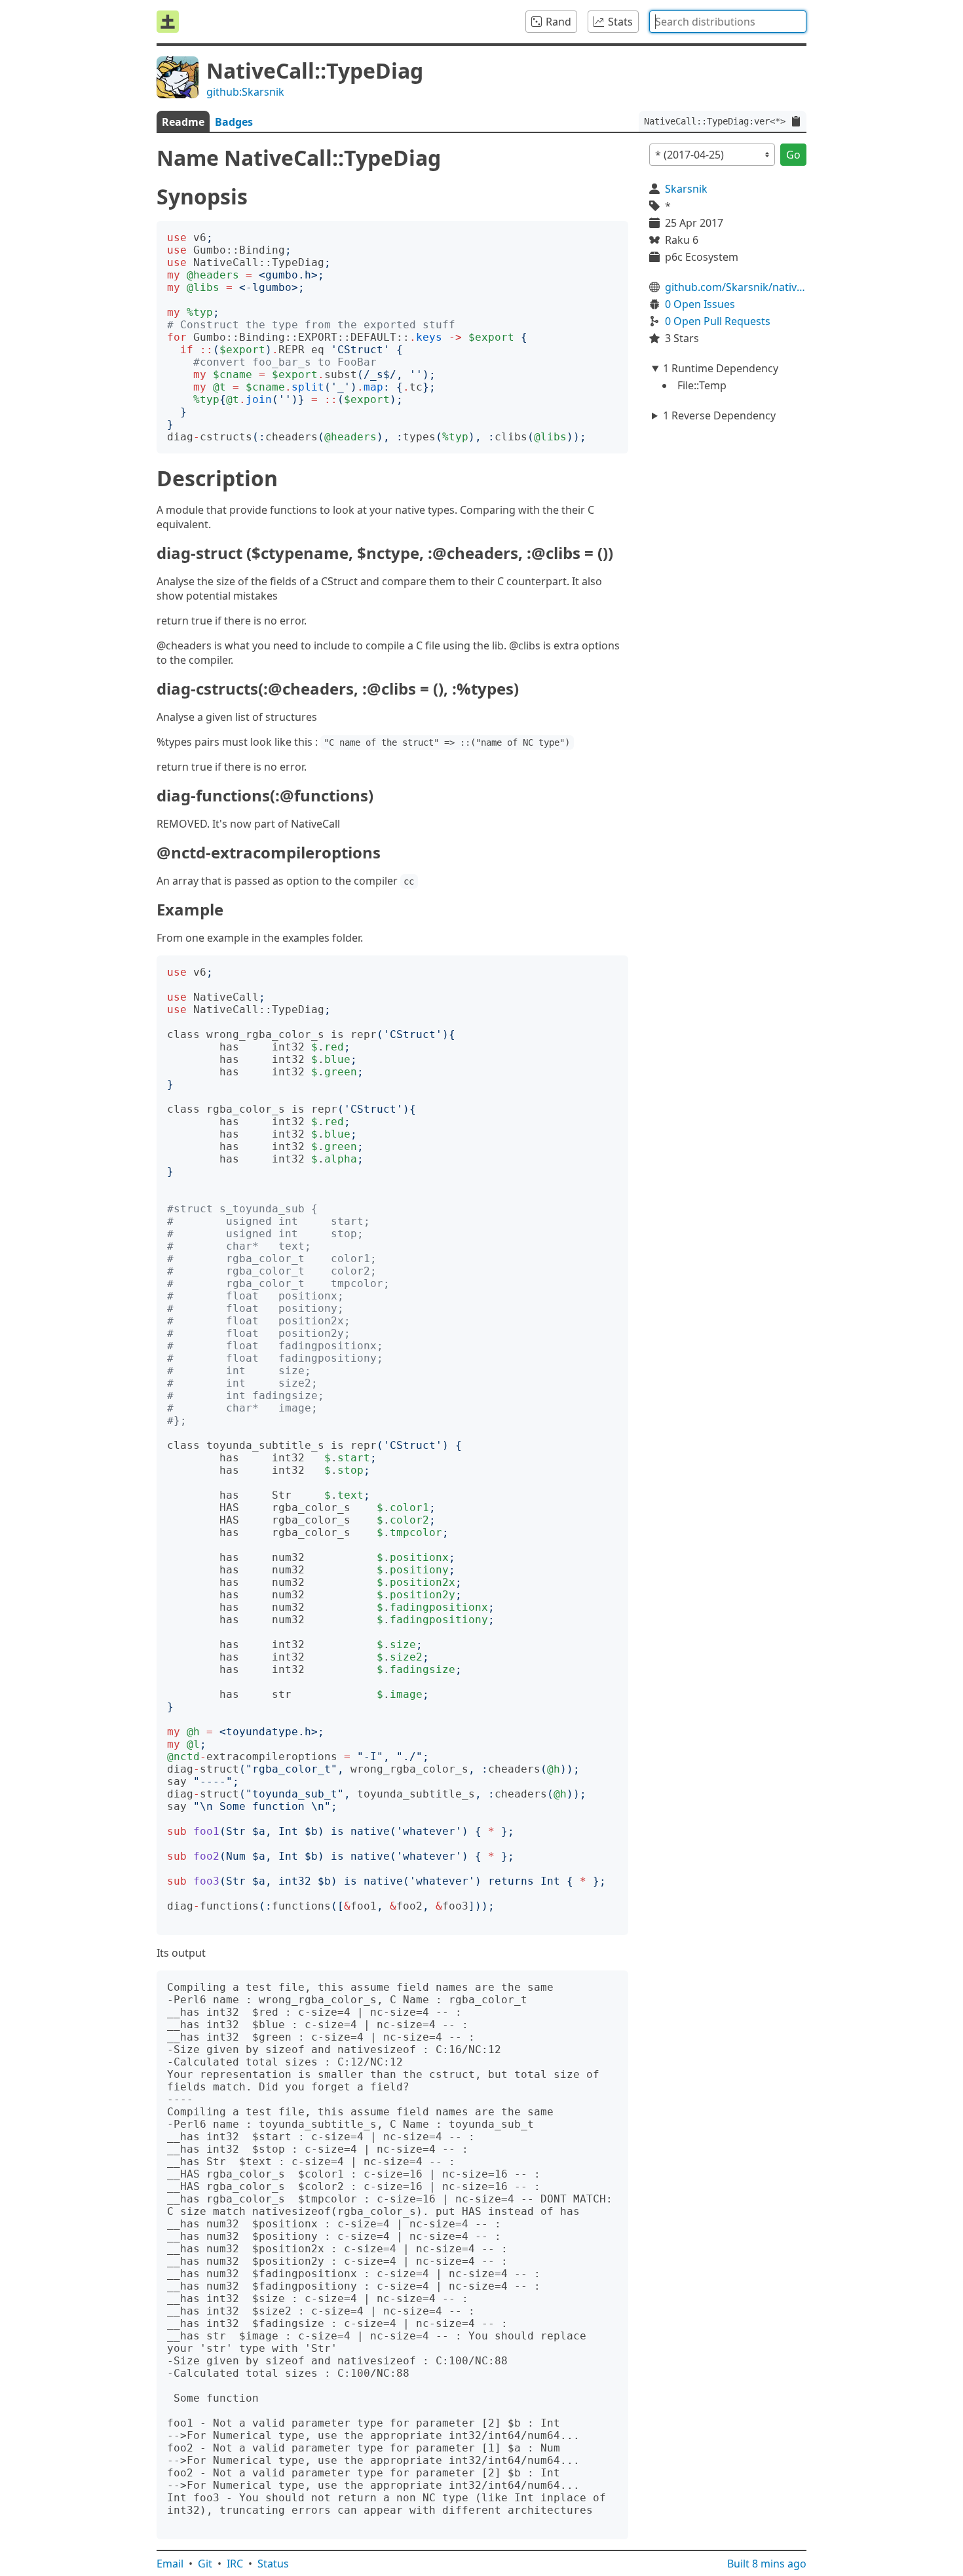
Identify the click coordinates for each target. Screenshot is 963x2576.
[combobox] (728, 22)
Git (205, 2564)
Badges (234, 122)
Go (793, 155)
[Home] (168, 22)
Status (273, 2564)
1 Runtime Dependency (721, 368)
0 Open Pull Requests (718, 321)
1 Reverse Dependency (719, 415)
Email (170, 2564)
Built (767, 2564)
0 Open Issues (700, 304)
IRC (235, 2564)
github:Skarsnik (245, 92)
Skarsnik (686, 189)
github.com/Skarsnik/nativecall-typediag (736, 287)
